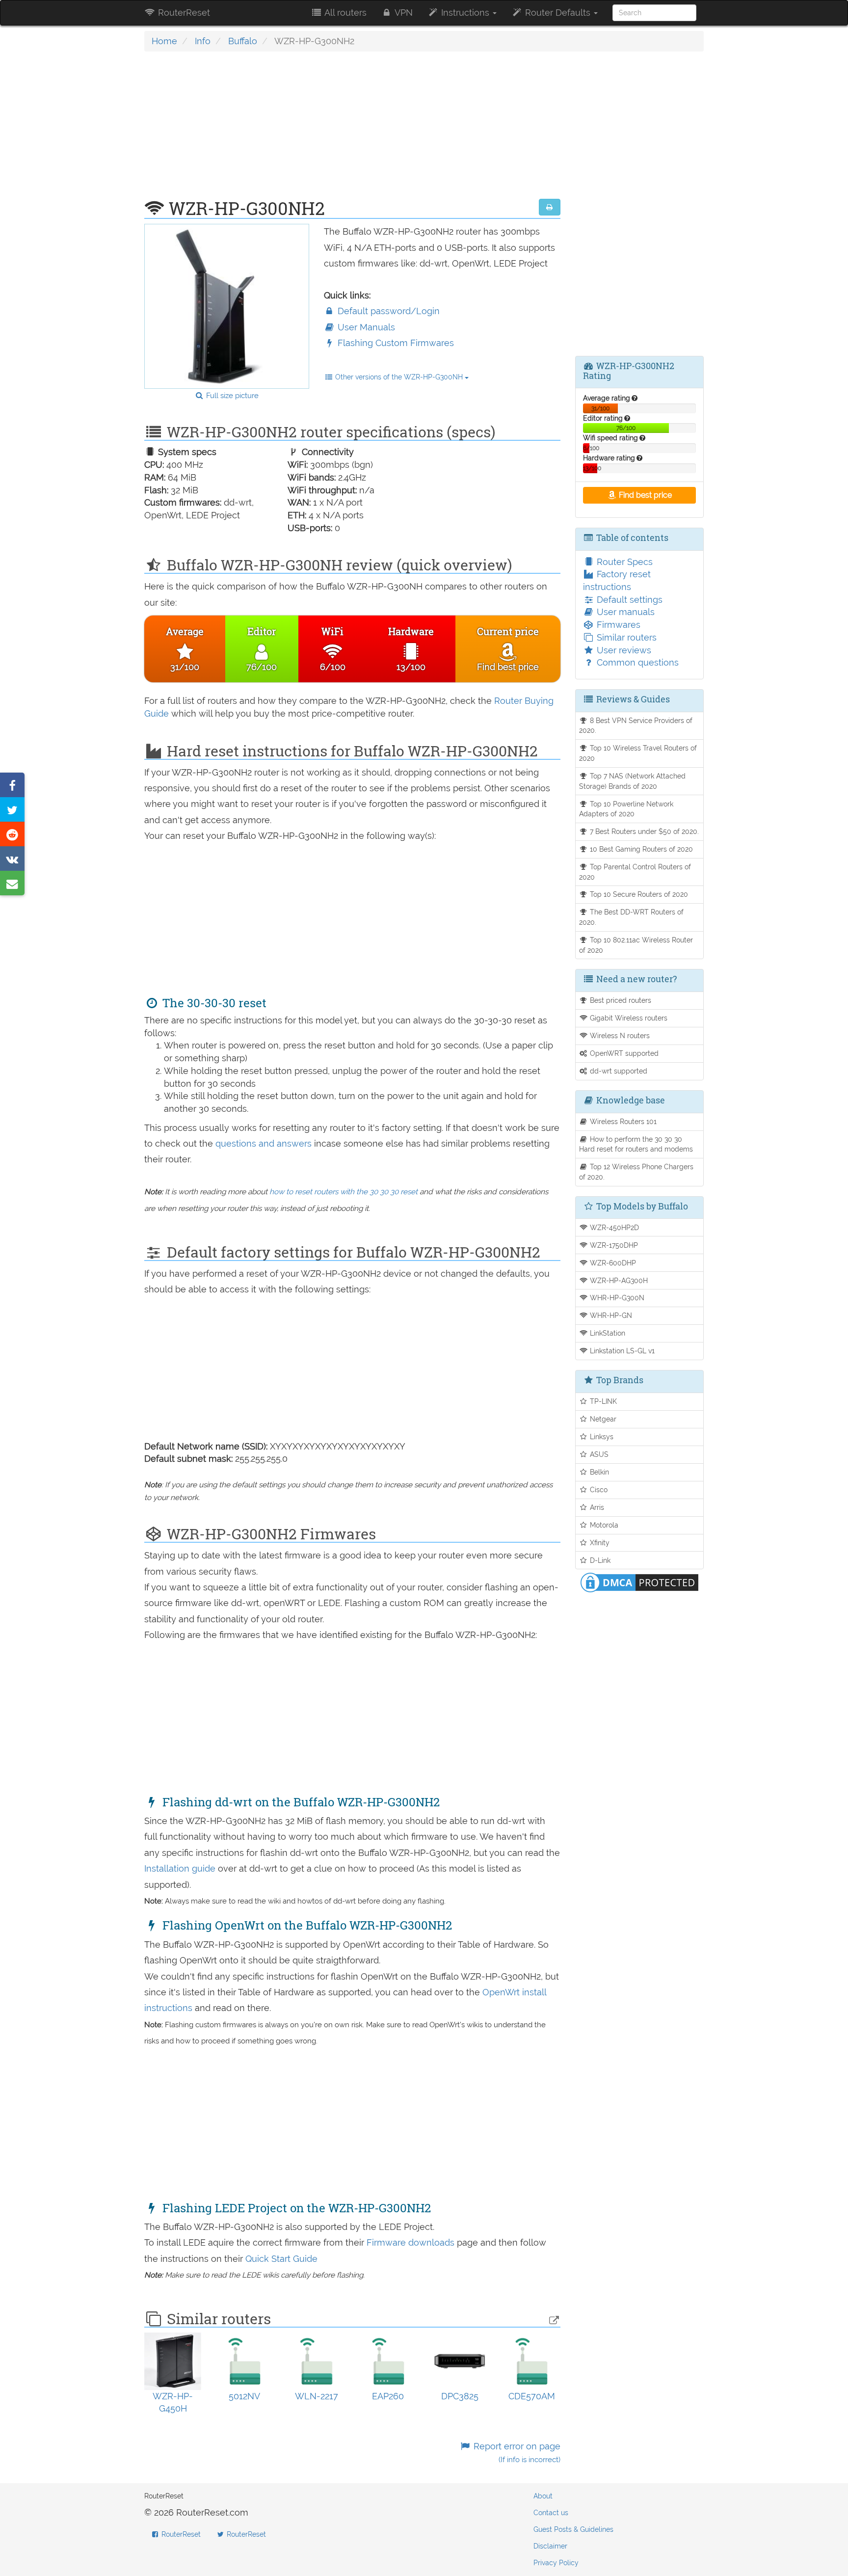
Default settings (628, 600)
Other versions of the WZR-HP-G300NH (399, 377)
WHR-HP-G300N (616, 1298)
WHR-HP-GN (610, 1315)
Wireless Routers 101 (622, 1121)
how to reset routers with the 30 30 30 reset (344, 1192)
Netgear (602, 1419)
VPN (403, 13)
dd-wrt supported (618, 1071)
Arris (596, 1507)
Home (164, 41)
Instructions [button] (465, 13)
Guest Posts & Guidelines (573, 2529)
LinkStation (607, 1333)
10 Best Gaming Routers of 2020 (640, 849)
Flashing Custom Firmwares (395, 343)
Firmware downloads (412, 2242)
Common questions (636, 662)
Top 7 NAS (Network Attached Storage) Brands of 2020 (633, 781)
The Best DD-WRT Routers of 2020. (632, 917)
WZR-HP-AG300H (618, 1280)
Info (203, 41)
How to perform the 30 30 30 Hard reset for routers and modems (636, 1144)
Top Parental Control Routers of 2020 (635, 872)
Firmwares (617, 625)
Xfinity (599, 1543)
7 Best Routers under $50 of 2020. (643, 831)
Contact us (551, 2513)
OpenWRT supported (623, 1053)
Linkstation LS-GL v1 (621, 1351)
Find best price (644, 495)
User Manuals (365, 327)
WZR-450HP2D (613, 1227)
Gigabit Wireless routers (628, 1018)
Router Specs (623, 562)
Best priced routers (620, 1000)
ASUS (598, 1454)
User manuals (624, 612)
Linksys (601, 1436)
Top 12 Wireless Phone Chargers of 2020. (636, 1172)
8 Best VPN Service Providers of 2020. (636, 725)
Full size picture (231, 396)
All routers (344, 13)
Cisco (598, 1489)
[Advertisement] (352, 130)
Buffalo (243, 41)
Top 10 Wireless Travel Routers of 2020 (638, 753)
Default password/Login (387, 311)
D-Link (599, 1560)
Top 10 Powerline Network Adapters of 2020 (626, 809)
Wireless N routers (619, 1035)
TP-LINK (602, 1401)
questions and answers (265, 1143)
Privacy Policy (556, 2563)
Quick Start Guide (281, 2259)
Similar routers (625, 637)
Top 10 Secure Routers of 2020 (638, 894)
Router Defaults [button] (558, 13)
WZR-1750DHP (613, 1245)
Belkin (598, 1472)
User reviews (623, 650)
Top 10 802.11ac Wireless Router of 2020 (636, 945)
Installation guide (181, 1868)
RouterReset (183, 13)
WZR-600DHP (612, 1263)
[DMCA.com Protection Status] (639, 1582)
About (543, 2496)
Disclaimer (550, 2546)
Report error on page (516, 2453)
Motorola (603, 1525)
